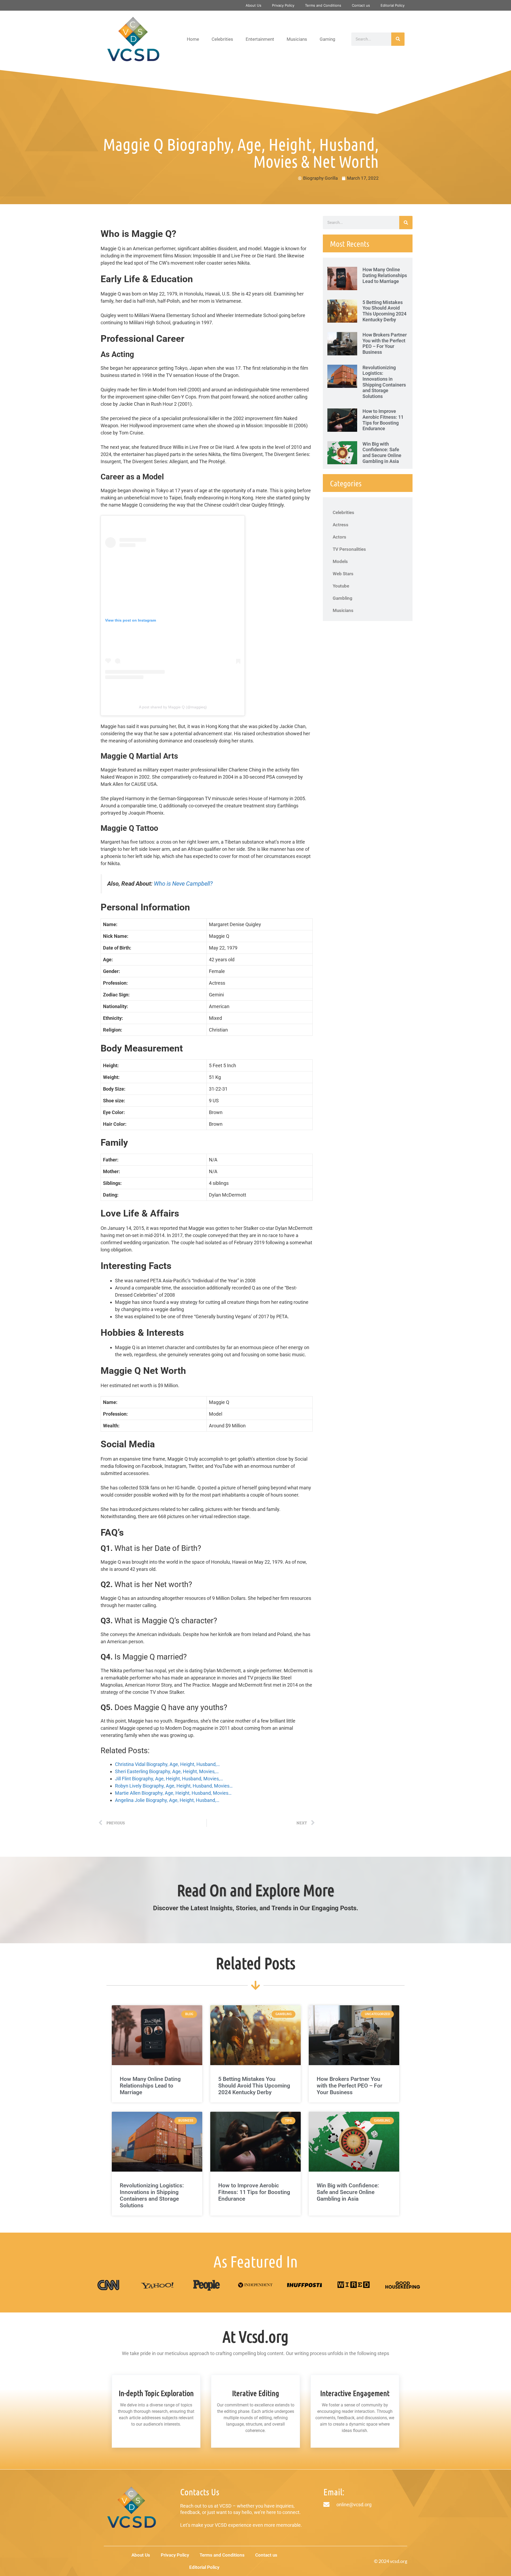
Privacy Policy (283, 5)
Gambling (343, 598)
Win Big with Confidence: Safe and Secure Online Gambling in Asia (382, 453)
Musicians (297, 39)
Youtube (341, 586)
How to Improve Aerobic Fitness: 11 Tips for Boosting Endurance (383, 420)
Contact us (361, 5)
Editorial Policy (393, 5)
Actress (341, 525)
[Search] (398, 39)
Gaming (327, 39)
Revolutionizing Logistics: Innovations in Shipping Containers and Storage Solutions (384, 382)
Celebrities (222, 39)
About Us (254, 5)
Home (193, 39)
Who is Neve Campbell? (183, 884)
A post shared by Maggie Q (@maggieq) (173, 707)
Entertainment (260, 39)
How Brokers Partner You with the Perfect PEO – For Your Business (385, 343)
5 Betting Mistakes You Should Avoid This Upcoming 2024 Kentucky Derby (384, 311)
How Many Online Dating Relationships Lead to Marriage (385, 275)
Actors (339, 537)
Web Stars (343, 574)
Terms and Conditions (323, 5)
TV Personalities (349, 549)
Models (340, 561)
